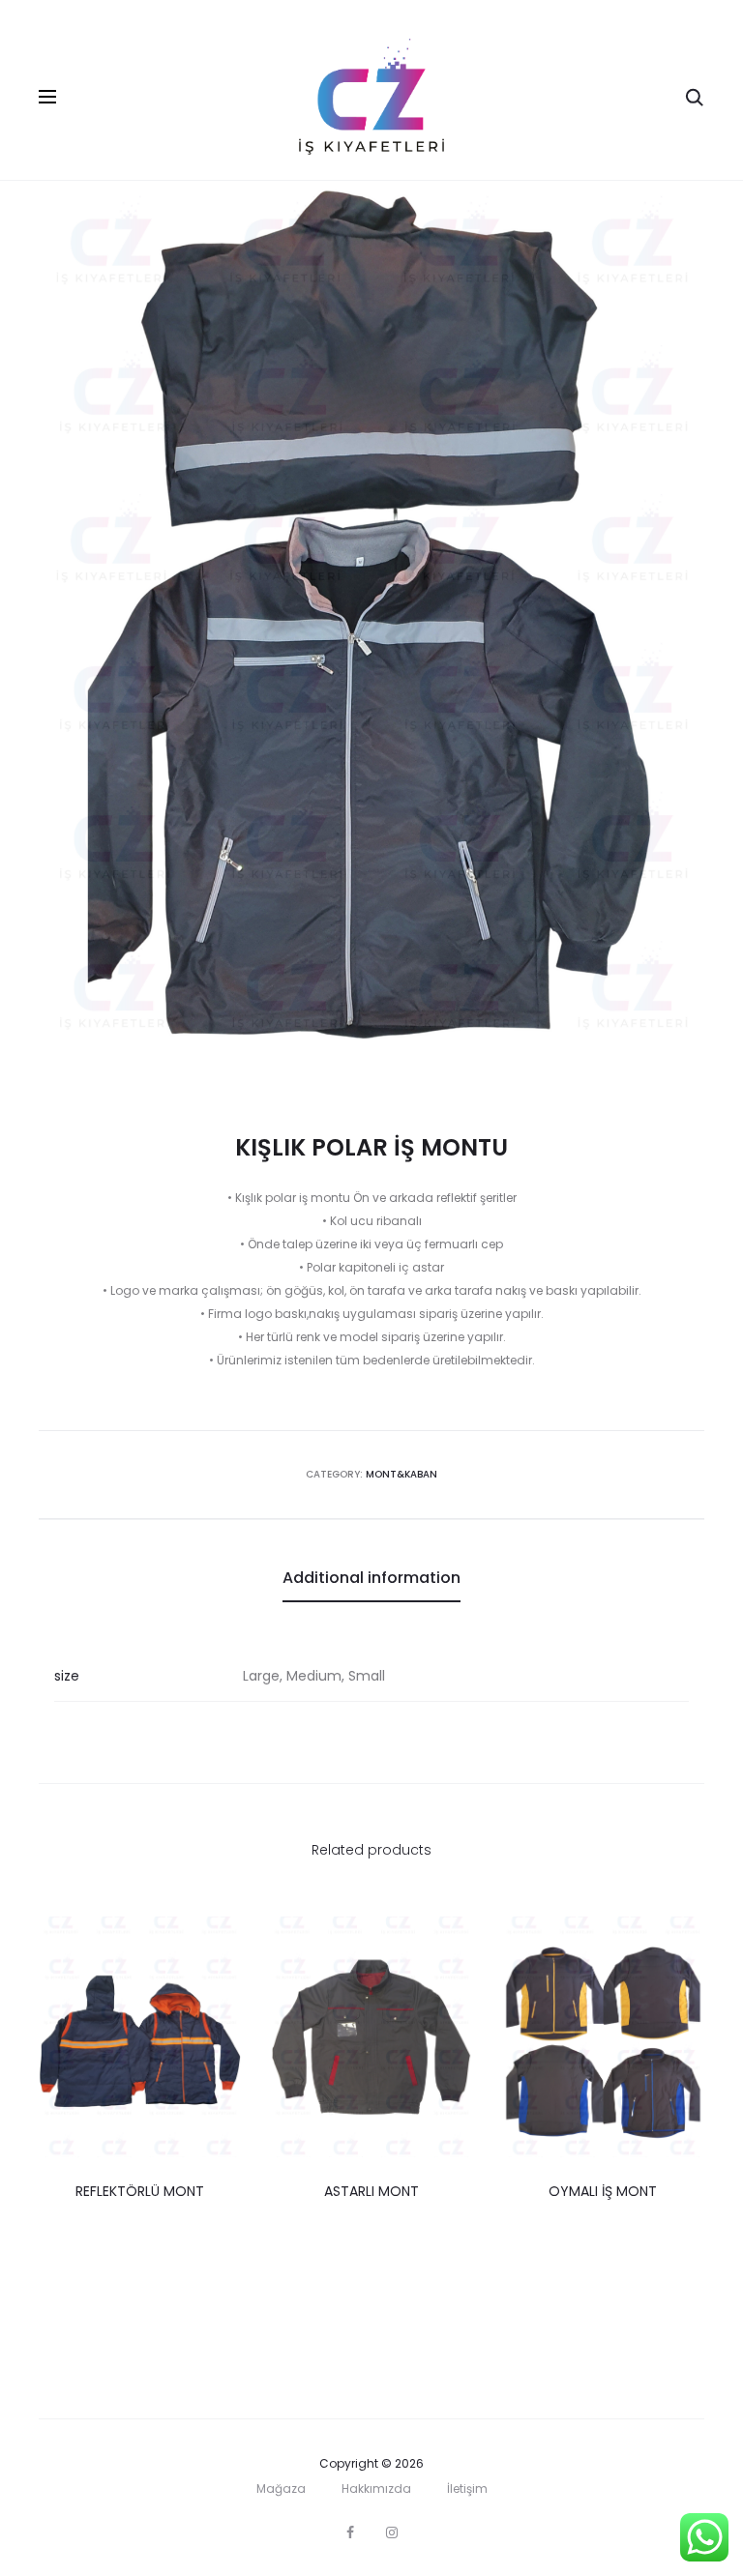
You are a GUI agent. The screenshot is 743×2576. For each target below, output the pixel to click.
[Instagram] (392, 2532)
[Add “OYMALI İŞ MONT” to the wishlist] (680, 1941)
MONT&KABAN (401, 1474)
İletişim (467, 2488)
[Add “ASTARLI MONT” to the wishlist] (449, 1941)
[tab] (371, 1578)
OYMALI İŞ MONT (603, 2191)
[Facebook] (350, 2532)
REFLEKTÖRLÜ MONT (140, 2191)
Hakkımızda (376, 2488)
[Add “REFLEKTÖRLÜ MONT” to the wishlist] (217, 1941)
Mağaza (281, 2488)
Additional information (371, 1578)
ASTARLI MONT (371, 2191)
